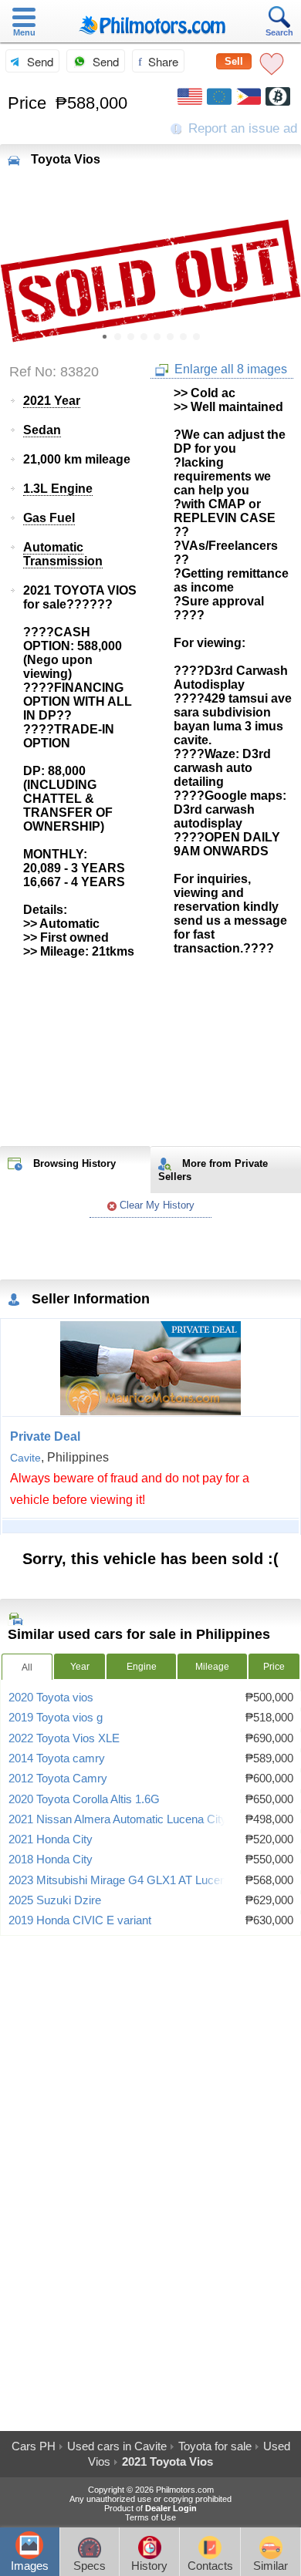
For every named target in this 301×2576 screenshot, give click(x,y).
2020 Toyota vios (51, 1698)
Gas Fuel (49, 518)
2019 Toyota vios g (56, 1718)
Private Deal (45, 1436)
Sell (234, 61)
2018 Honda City (51, 1860)
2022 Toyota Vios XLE (64, 1738)
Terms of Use (150, 2517)
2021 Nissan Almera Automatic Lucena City (118, 1819)
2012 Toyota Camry (58, 1779)
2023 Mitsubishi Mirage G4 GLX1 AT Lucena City (132, 1880)
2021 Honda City (51, 1839)
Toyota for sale (215, 2446)
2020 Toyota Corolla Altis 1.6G (84, 1799)
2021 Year (52, 401)
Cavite (25, 1458)
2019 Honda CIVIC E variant (80, 1920)
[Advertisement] (150, 1053)
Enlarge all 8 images (229, 369)
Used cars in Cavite (117, 2446)
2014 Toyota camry (57, 1758)
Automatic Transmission (63, 554)
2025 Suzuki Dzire (55, 1900)
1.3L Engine (58, 489)
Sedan (42, 430)
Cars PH (34, 2446)
